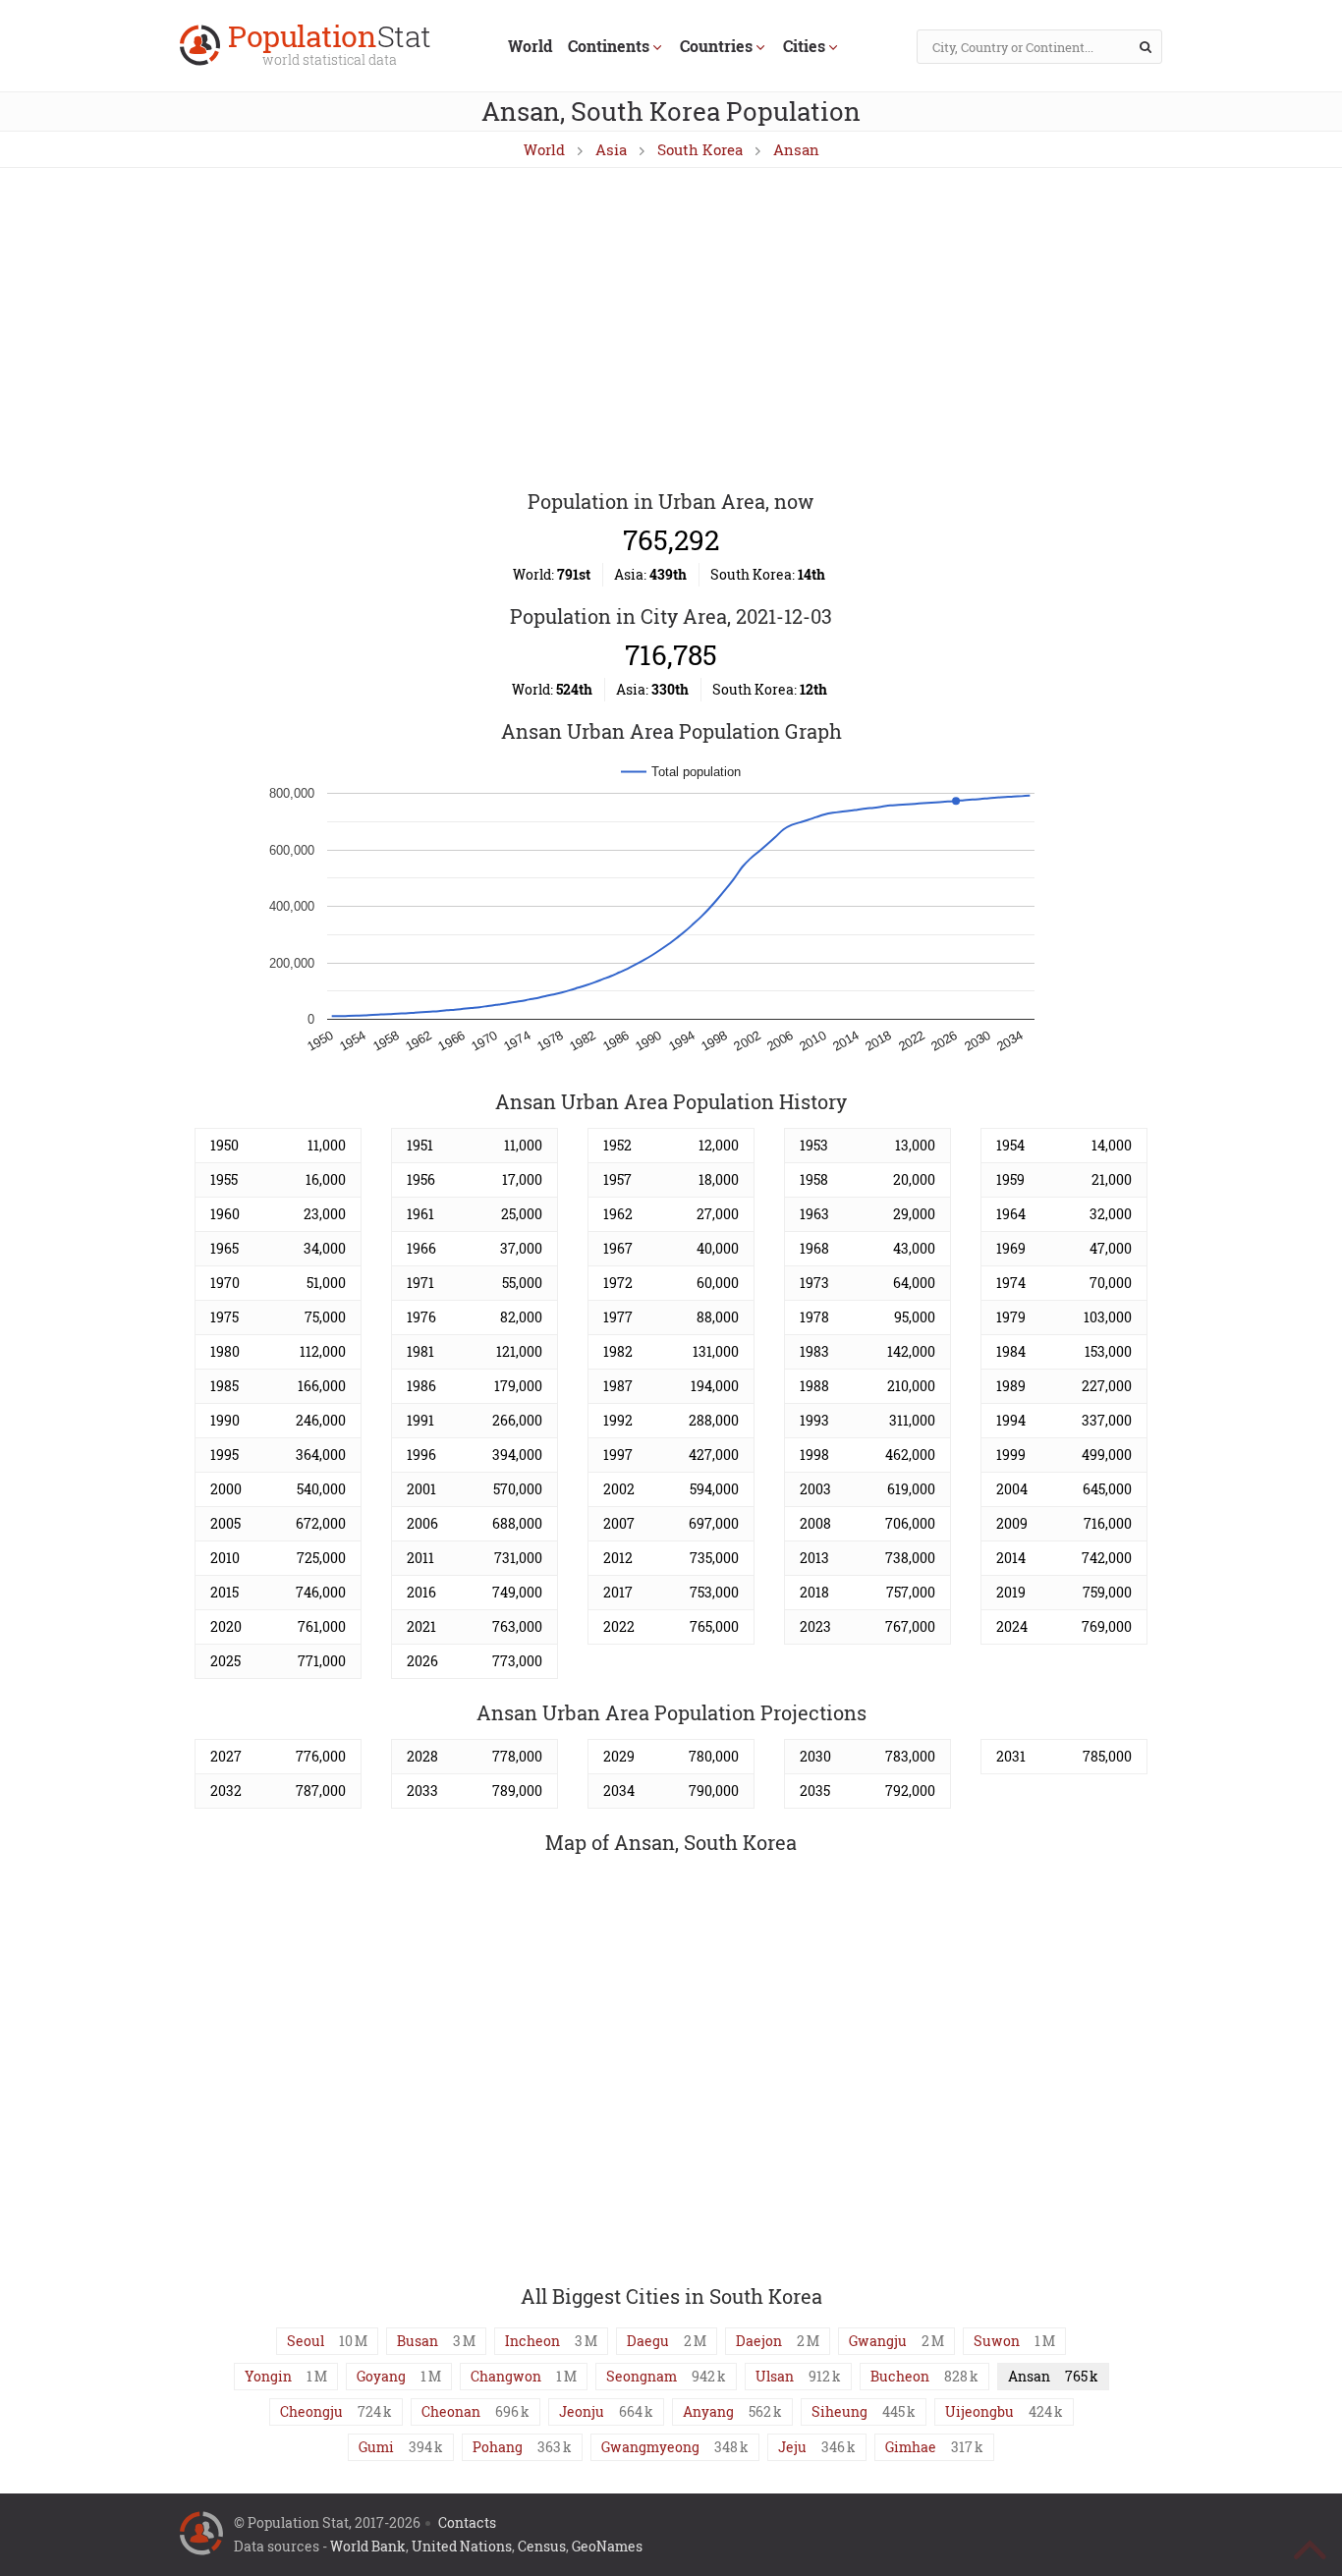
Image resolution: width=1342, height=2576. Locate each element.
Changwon (506, 2376)
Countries (716, 46)
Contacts (467, 2522)
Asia (611, 149)
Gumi (376, 2447)
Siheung (839, 2411)
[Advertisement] (671, 330)
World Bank (368, 2546)
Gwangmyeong (650, 2447)
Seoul (306, 2341)
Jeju (792, 2447)
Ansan (796, 149)
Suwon (997, 2341)
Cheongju (311, 2411)
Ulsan (775, 2376)
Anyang (708, 2411)
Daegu (648, 2341)
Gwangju (878, 2341)
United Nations (462, 2546)
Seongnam (642, 2376)
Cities (804, 46)
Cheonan (451, 2411)
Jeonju (582, 2411)
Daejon (759, 2341)
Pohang (498, 2447)
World (530, 46)
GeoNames (607, 2546)
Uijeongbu (979, 2411)
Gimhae (911, 2447)
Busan (418, 2341)
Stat (330, 47)
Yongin (268, 2376)
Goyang (381, 2376)
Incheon (532, 2341)
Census (542, 2546)
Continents (609, 46)
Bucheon (900, 2376)
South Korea (700, 149)
